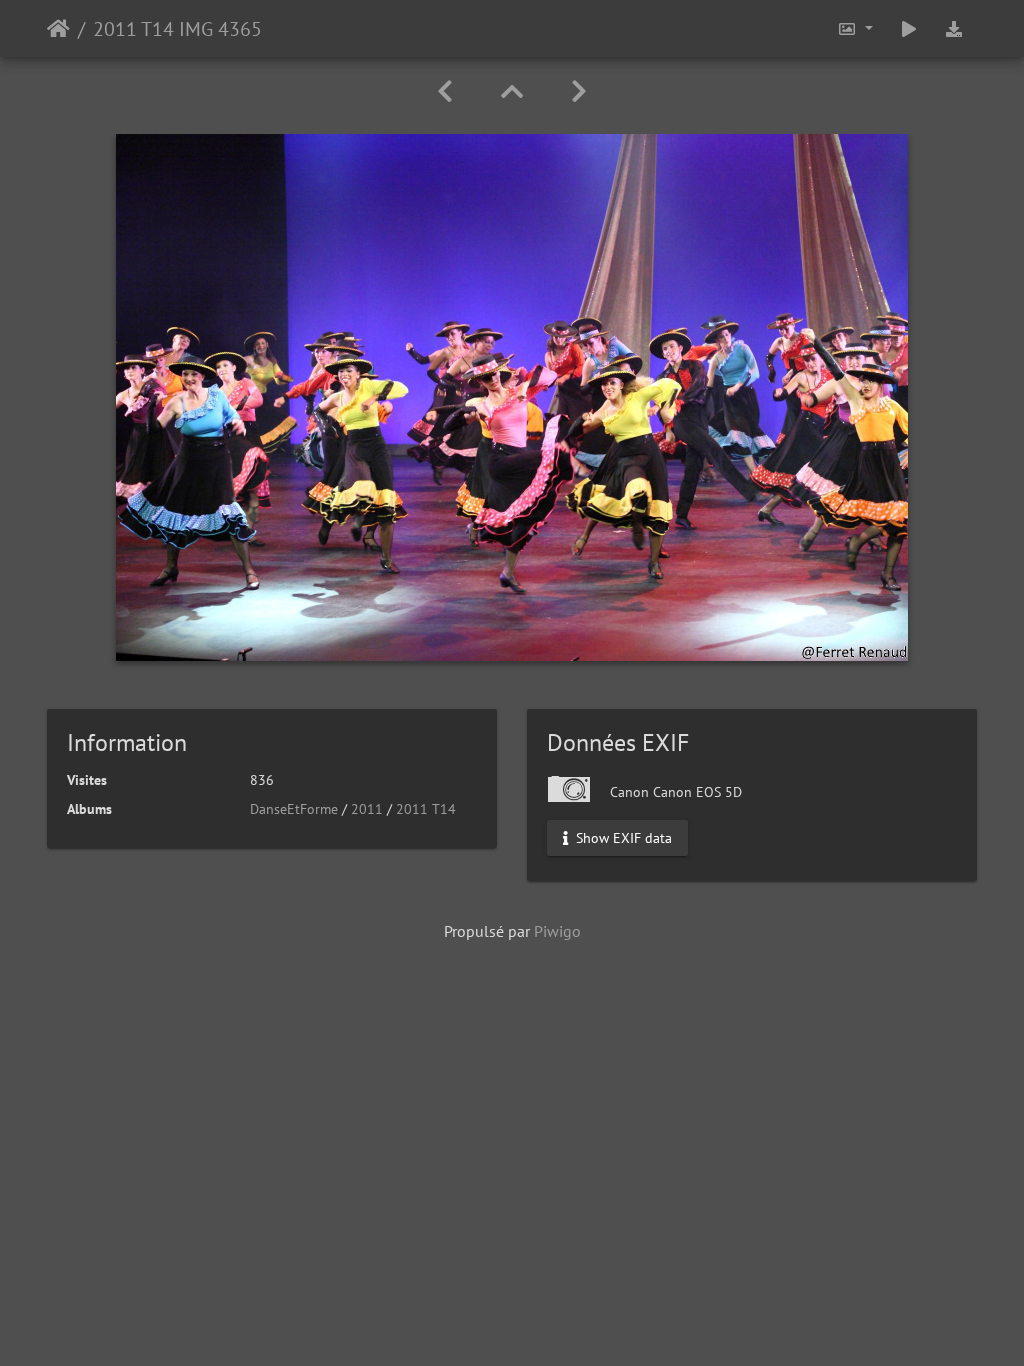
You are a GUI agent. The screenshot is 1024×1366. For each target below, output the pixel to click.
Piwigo (557, 931)
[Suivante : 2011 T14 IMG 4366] (579, 91)
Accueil (58, 29)
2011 (367, 809)
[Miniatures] (512, 91)
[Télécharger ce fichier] (954, 28)
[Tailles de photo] (855, 28)
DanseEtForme (294, 809)
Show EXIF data (622, 838)
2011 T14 (426, 809)
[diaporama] (909, 28)
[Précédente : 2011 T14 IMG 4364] (445, 91)
